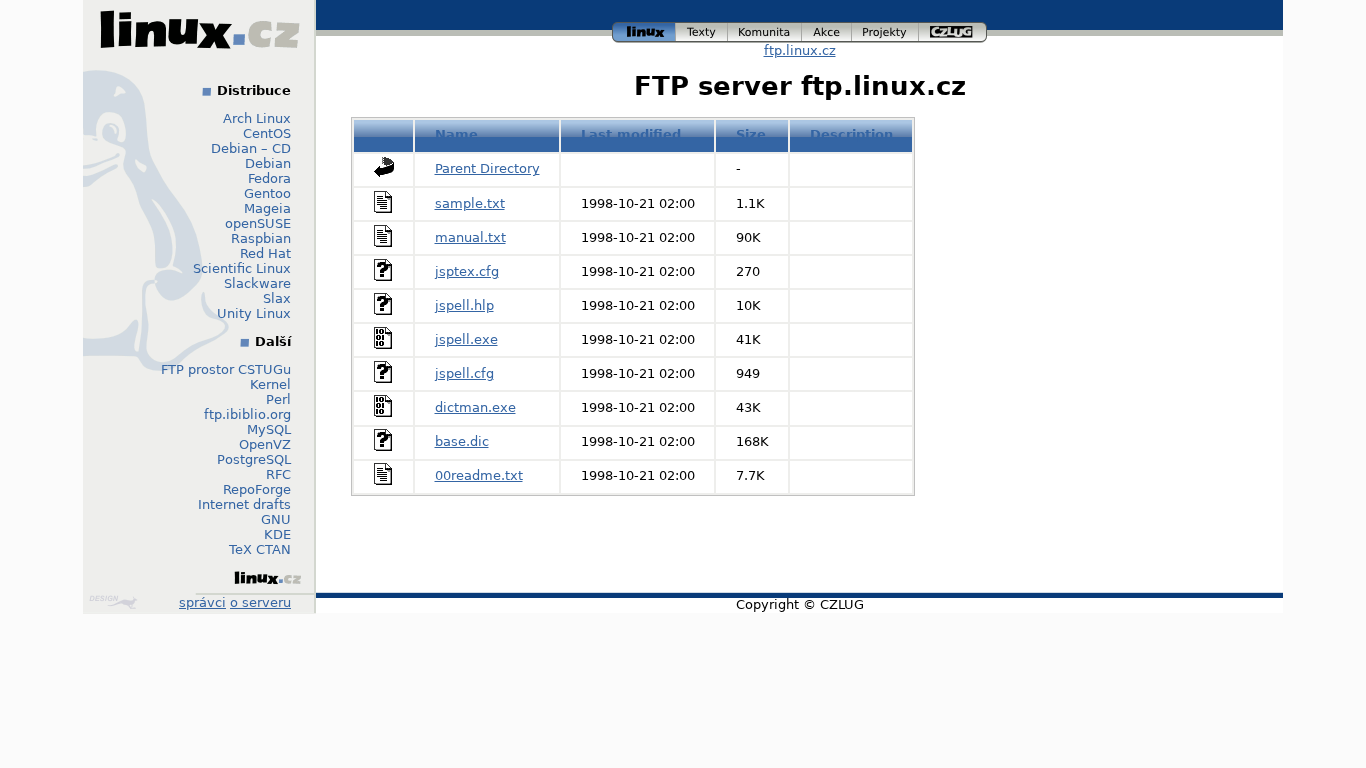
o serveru (260, 602)
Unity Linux (254, 313)
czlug (953, 29)
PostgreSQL (254, 459)
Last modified (631, 134)
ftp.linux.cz (800, 50)
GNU (276, 519)
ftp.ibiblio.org (247, 414)
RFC (278, 474)
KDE (277, 534)
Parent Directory (487, 168)
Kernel (270, 384)
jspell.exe (466, 339)
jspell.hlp (464, 305)
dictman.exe (475, 407)
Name (456, 134)
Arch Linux (257, 118)
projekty (886, 29)
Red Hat (265, 253)
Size (751, 134)
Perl (278, 399)
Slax (277, 298)
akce (827, 29)
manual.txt (470, 237)
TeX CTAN (260, 549)
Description (851, 134)
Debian (268, 163)
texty (702, 29)
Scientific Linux (242, 268)
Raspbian (261, 238)
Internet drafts (244, 504)
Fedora (269, 178)
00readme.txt (479, 475)
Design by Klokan (115, 602)
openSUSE (258, 223)
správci (202, 602)
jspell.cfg (464, 373)
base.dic (462, 441)
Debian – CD (251, 148)
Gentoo (267, 193)
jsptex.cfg (467, 271)
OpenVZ (265, 444)
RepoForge (257, 489)
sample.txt (470, 203)
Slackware (257, 283)
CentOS (267, 133)
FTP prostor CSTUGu (226, 369)
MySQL (269, 429)
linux (644, 29)
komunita (765, 29)
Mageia (267, 208)
